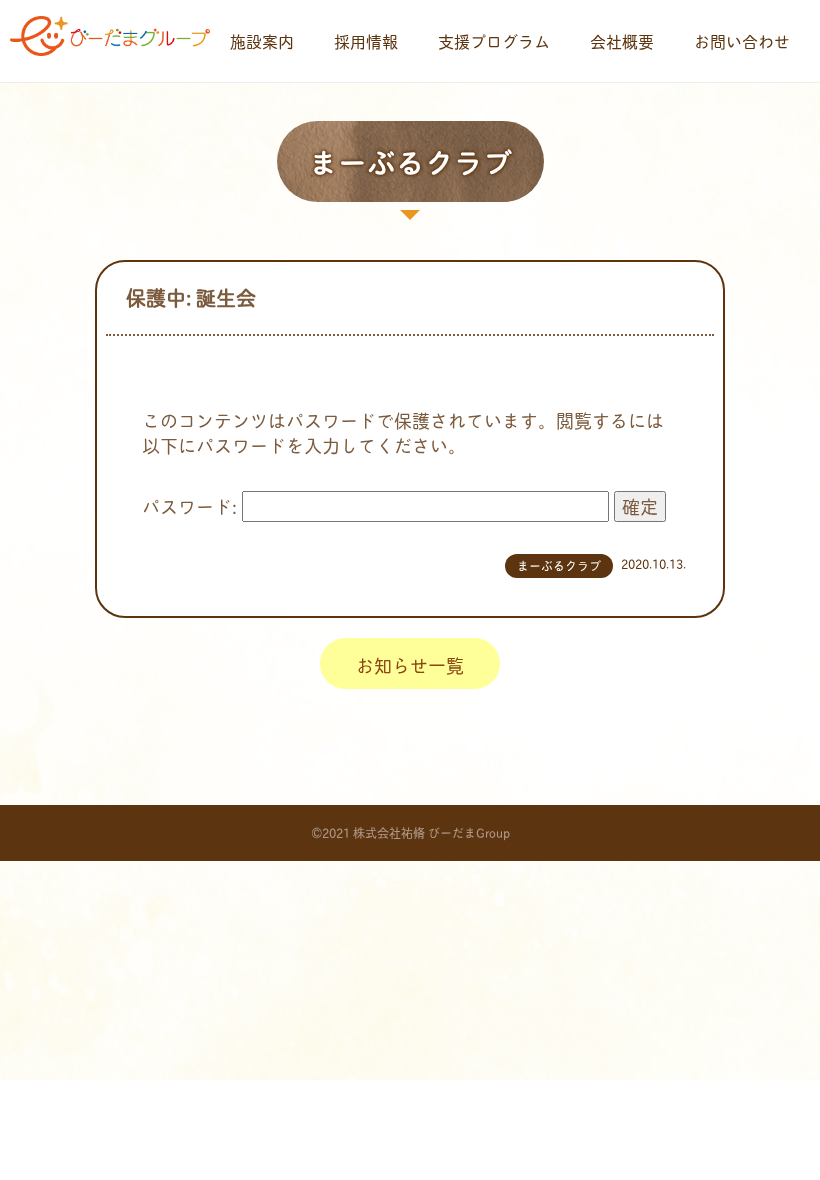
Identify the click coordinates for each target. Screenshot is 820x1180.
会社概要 (622, 40)
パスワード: (192, 506)
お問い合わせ (742, 40)
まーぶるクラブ (559, 565)
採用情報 (366, 40)
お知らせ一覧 (410, 665)
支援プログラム (494, 40)
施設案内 (262, 40)
